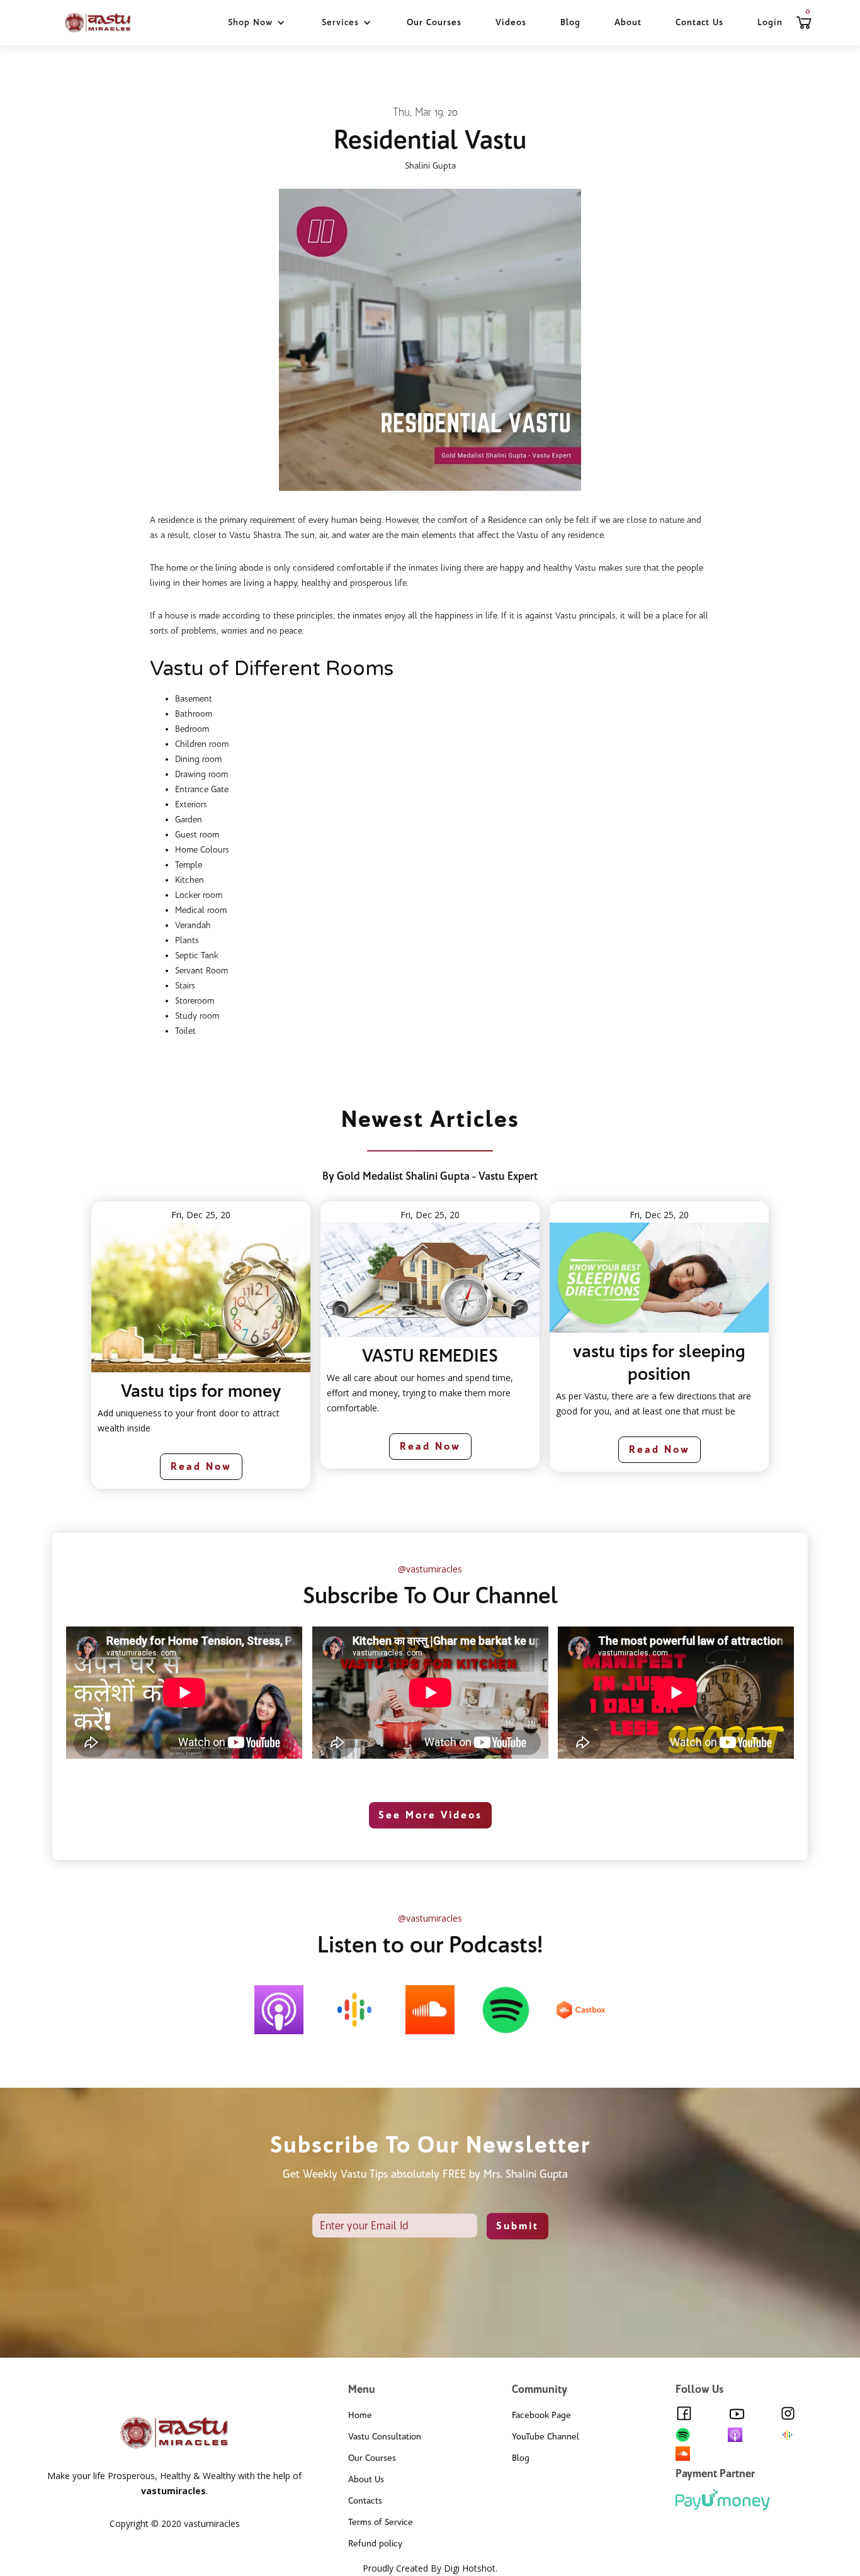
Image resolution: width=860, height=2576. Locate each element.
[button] (257, 23)
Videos (511, 22)
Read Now (201, 1466)
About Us (366, 2479)
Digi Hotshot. (471, 2568)
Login (770, 22)
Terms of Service (381, 2522)
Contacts (365, 2501)
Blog (570, 22)
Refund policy (375, 2544)
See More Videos (430, 1815)
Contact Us (699, 22)
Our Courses (434, 22)
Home (360, 2415)
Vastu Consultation (385, 2437)
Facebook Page (541, 2415)
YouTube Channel (546, 2437)
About (628, 22)
